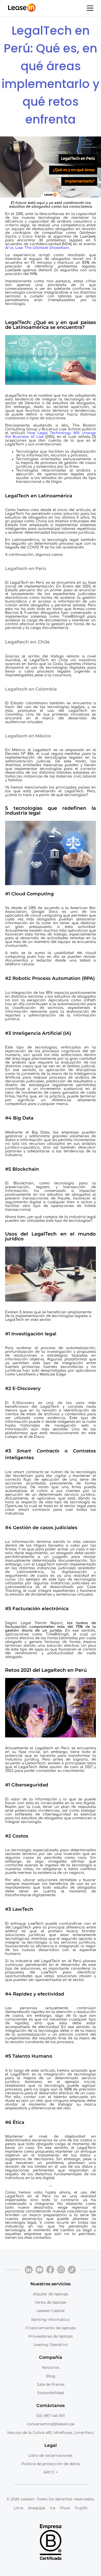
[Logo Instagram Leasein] (61, 2270)
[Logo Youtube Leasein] (40, 2270)
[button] (90, 8)
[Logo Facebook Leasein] (50, 2270)
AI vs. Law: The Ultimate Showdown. (38, 248)
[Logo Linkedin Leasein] (29, 2270)
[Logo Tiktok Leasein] (72, 2270)
